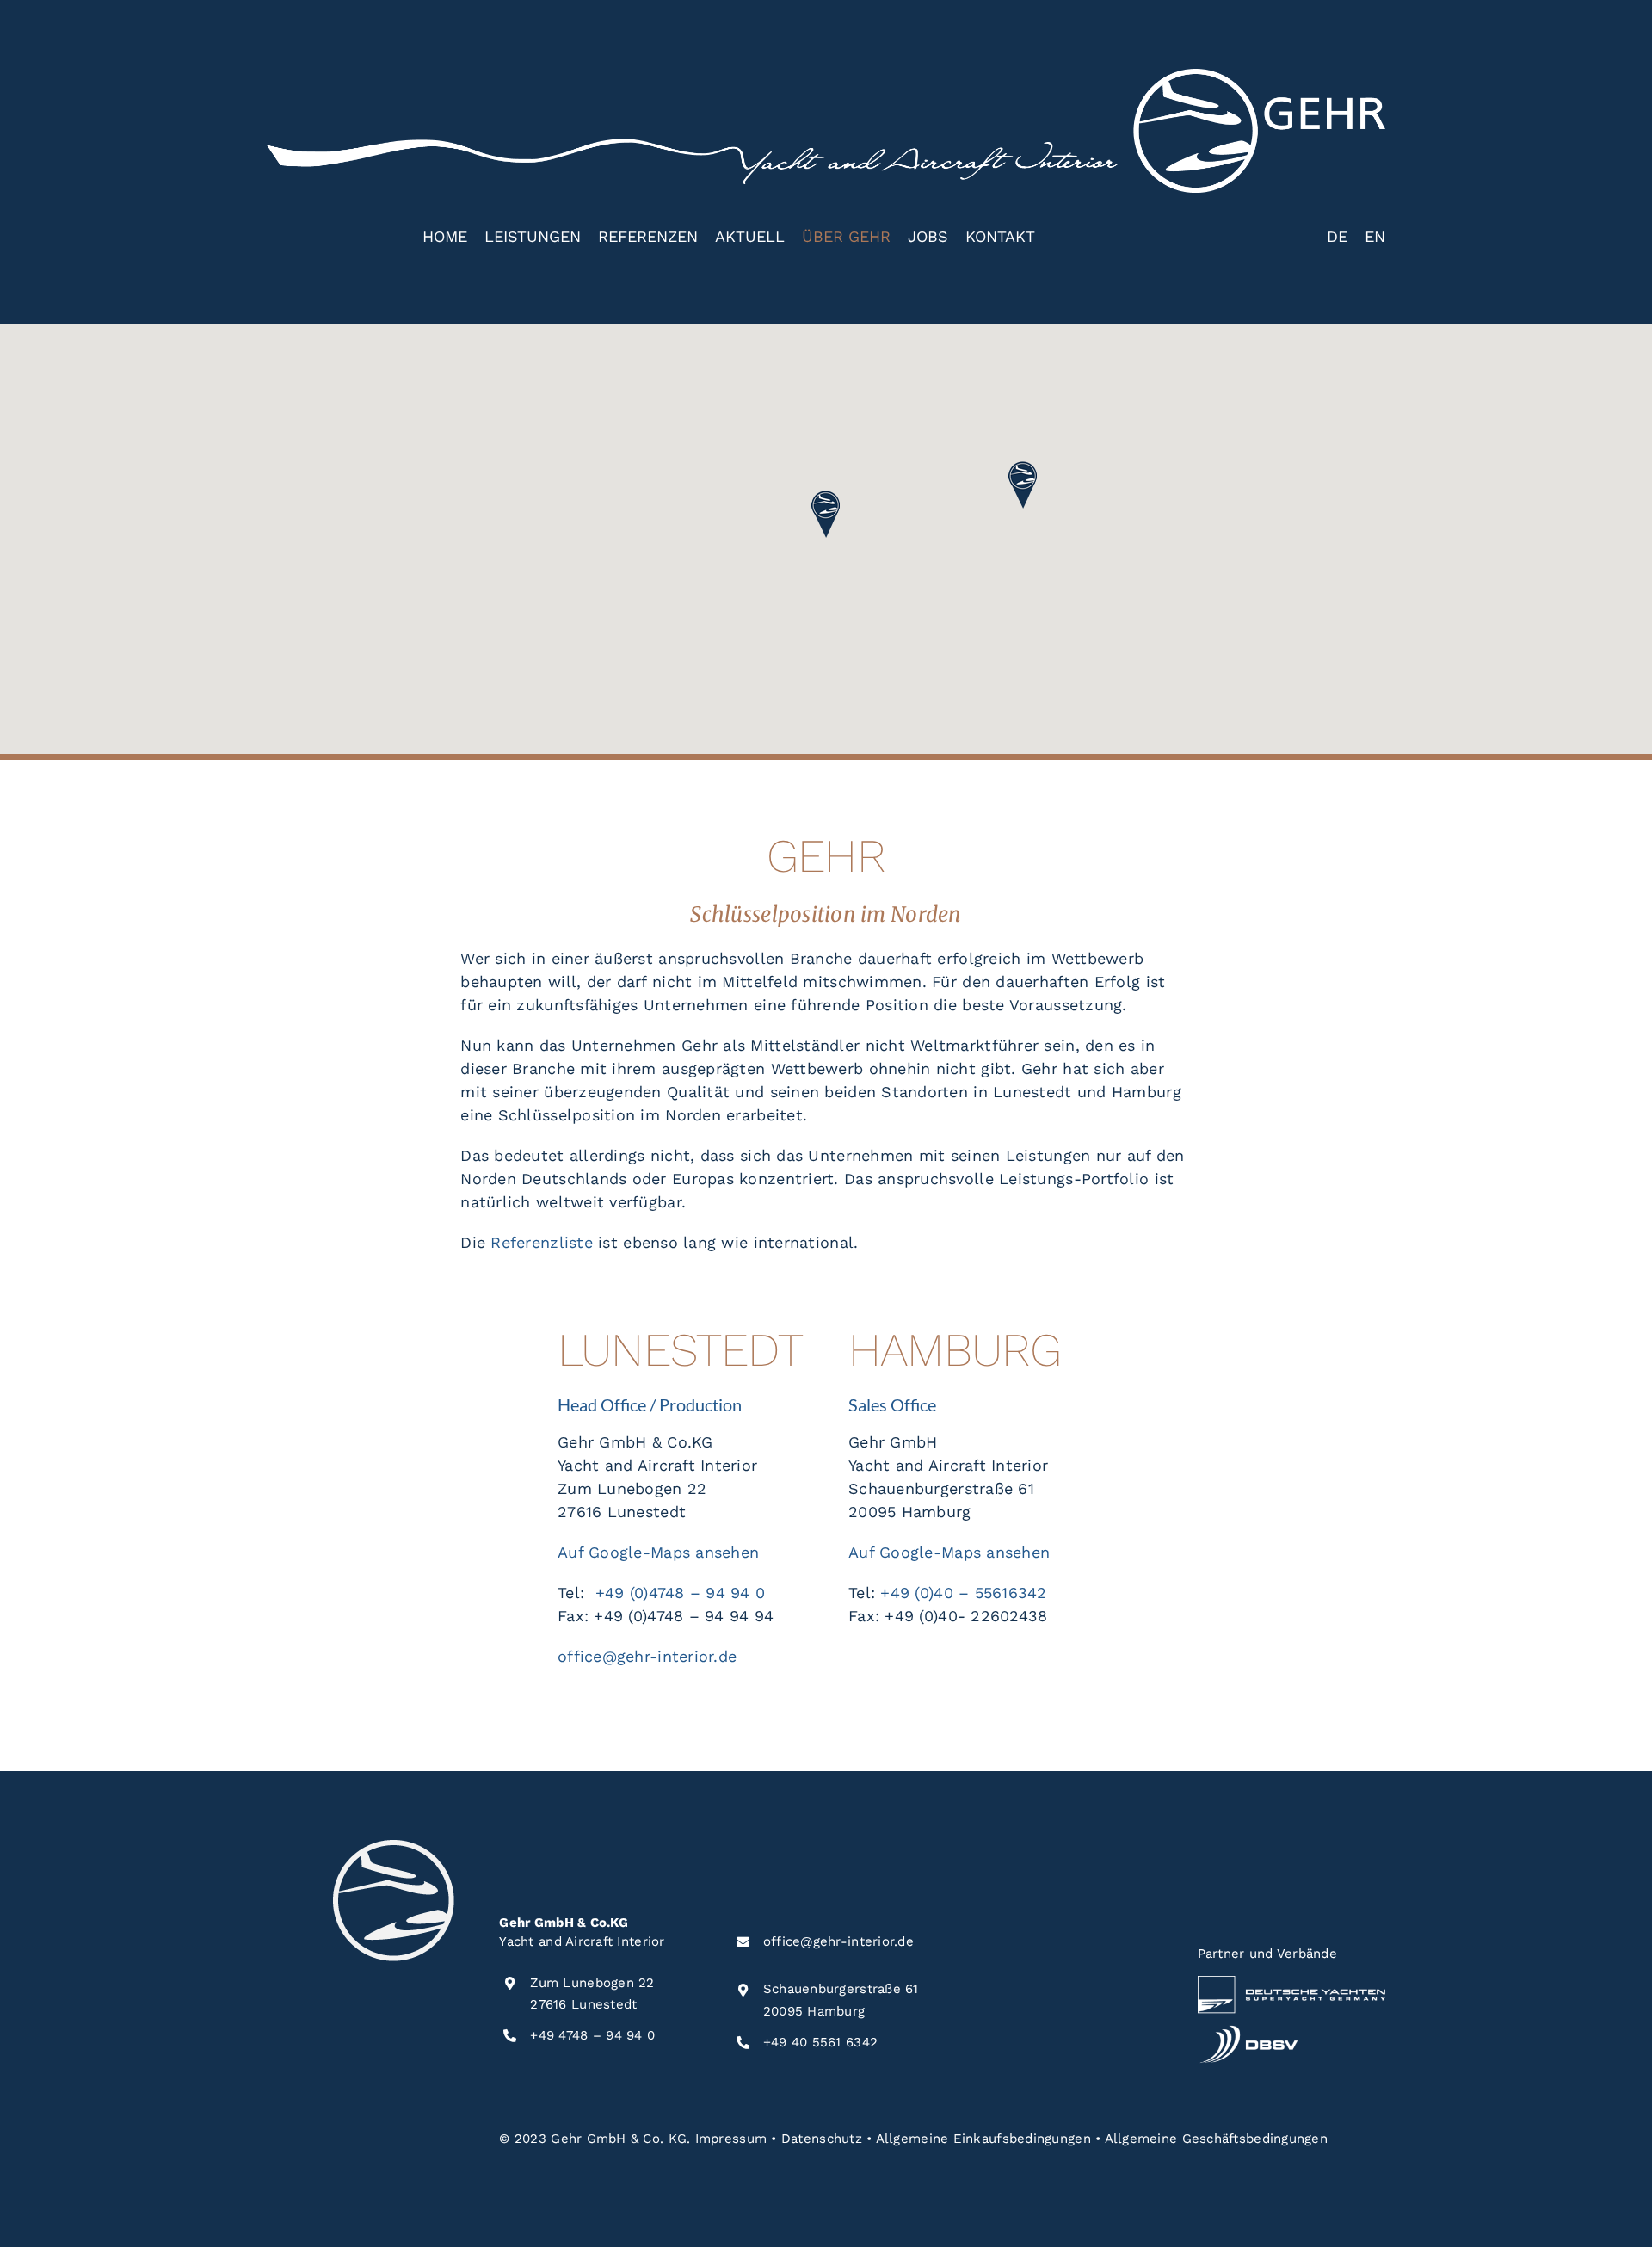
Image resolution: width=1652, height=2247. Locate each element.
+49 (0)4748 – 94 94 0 (681, 1593)
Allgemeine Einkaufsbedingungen (983, 2139)
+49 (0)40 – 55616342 (963, 1593)
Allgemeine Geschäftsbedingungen (1216, 2139)
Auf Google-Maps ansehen (658, 1552)
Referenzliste (542, 1242)
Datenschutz (822, 2139)
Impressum (731, 2139)
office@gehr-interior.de (647, 1656)
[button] (826, 515)
